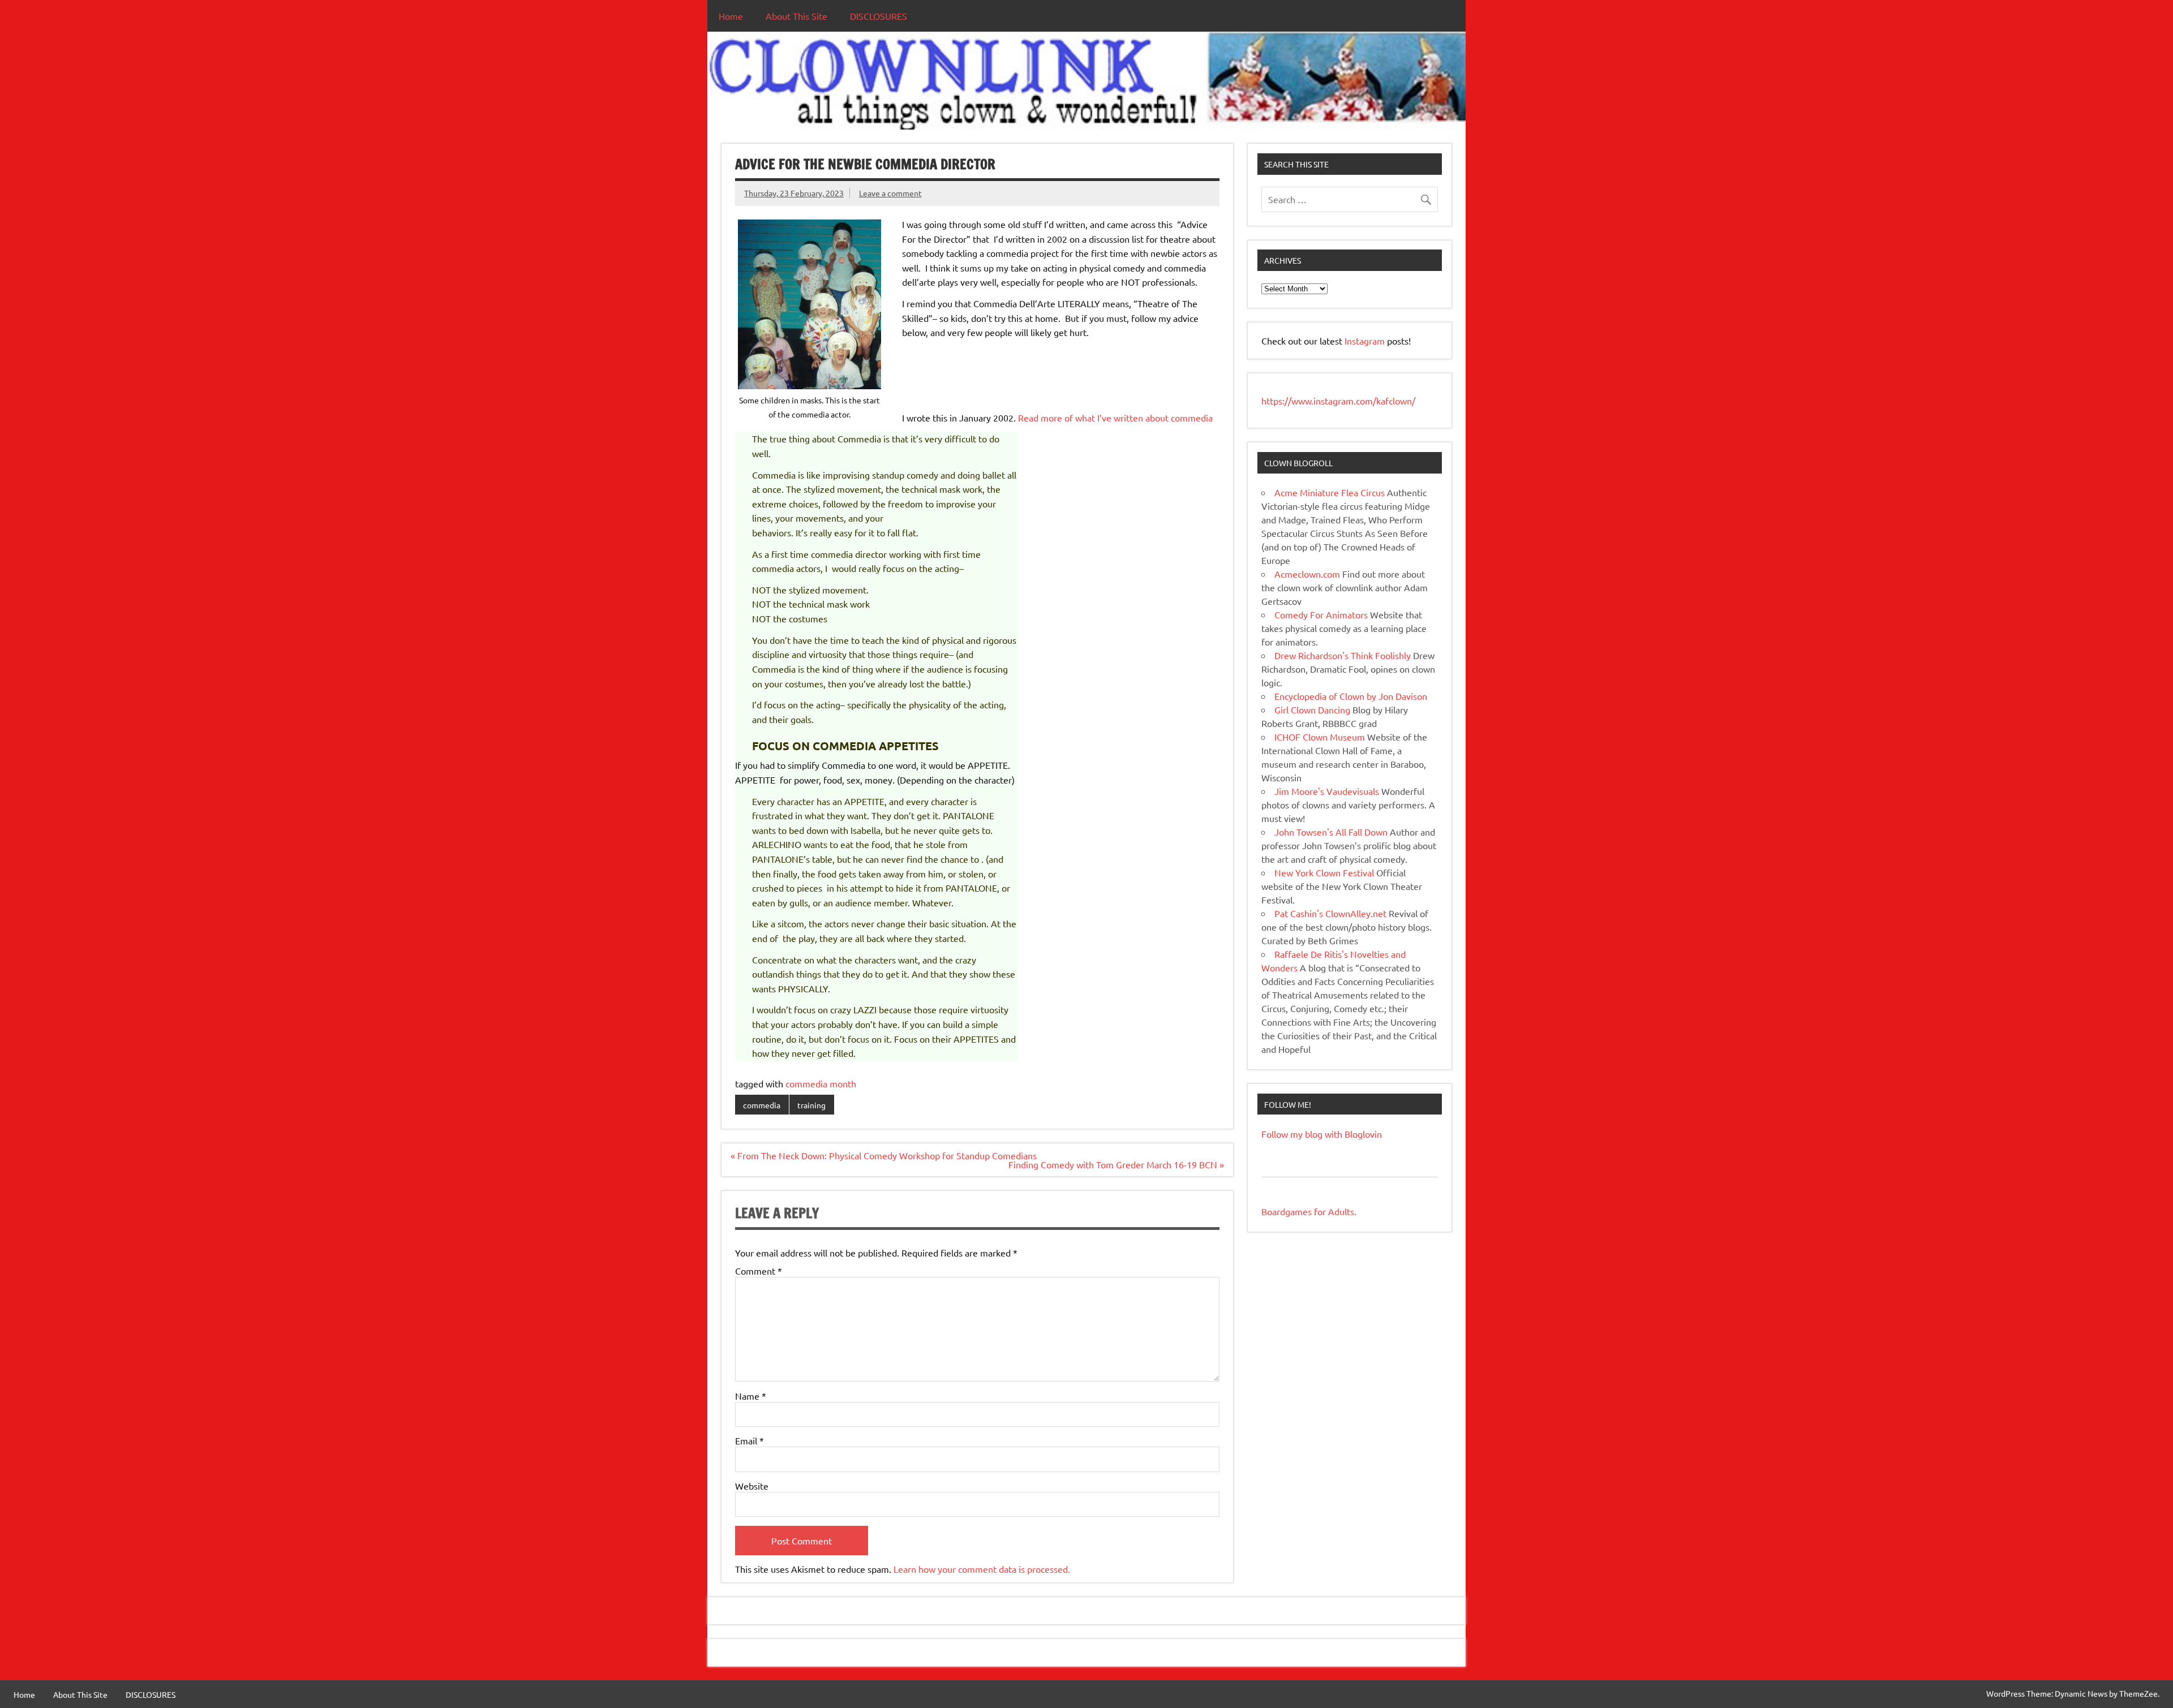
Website (752, 1486)
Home (731, 16)
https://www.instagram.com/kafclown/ (1338, 401)
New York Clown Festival (1324, 872)
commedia (762, 1105)
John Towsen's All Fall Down (1331, 832)
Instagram (1366, 341)
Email (750, 1440)
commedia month (821, 1083)
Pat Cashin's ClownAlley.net (1330, 913)
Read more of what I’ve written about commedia (1115, 418)
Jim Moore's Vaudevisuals (1327, 791)
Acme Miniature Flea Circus (1330, 492)
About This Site (796, 16)
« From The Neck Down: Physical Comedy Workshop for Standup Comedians (884, 1155)
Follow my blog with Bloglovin (1322, 1134)
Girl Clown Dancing (1312, 709)
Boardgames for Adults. (1309, 1211)
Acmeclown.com (1307, 574)
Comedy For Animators (1321, 614)
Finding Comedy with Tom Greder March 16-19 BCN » (1116, 1164)
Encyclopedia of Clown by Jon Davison (1351, 696)
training (811, 1105)
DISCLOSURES (879, 16)
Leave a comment (890, 193)
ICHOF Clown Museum (1320, 737)
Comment (759, 1271)
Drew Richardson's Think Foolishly (1343, 655)
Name (751, 1396)
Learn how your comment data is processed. (982, 1569)
